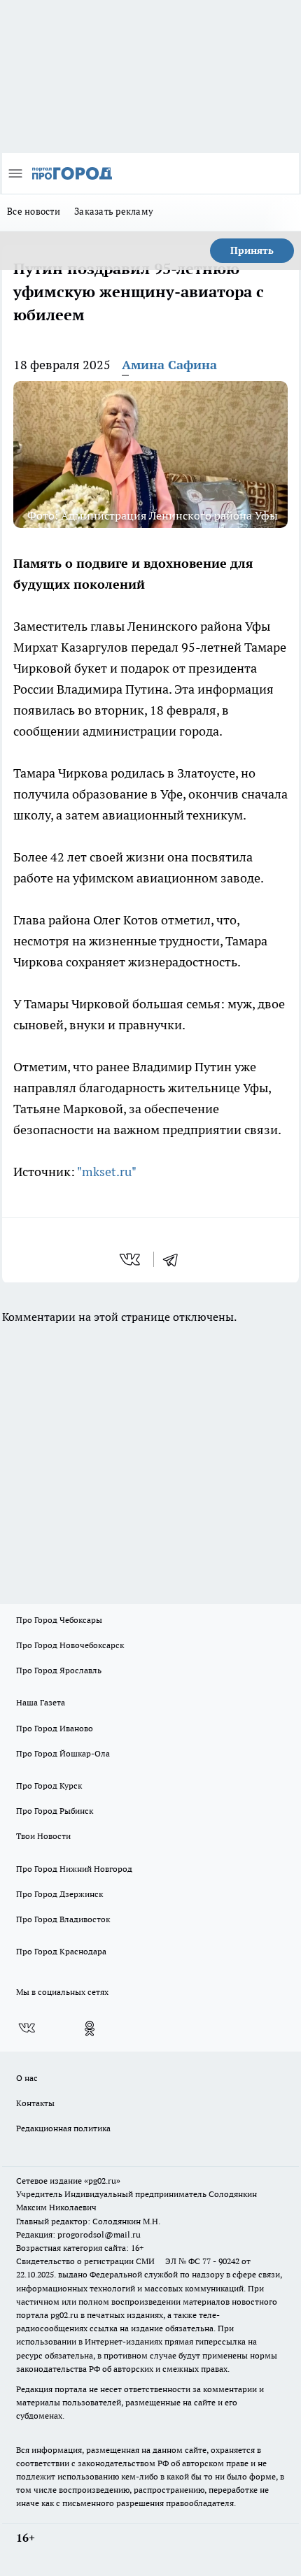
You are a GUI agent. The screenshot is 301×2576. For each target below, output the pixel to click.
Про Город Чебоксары (59, 1620)
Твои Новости (43, 1836)
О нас (27, 2078)
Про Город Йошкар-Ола (63, 1753)
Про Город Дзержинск (59, 1894)
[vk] (131, 1259)
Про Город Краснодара (61, 1951)
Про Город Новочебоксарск (70, 1645)
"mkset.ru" (107, 1172)
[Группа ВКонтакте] (27, 2028)
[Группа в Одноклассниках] (90, 2028)
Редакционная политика (63, 2128)
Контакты (35, 2103)
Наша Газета (41, 1702)
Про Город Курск (49, 1786)
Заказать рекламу (114, 211)
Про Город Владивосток (63, 1919)
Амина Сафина (169, 365)
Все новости (34, 211)
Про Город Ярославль (59, 1670)
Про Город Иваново (55, 1728)
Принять (252, 250)
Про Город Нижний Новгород (74, 1869)
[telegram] (175, 1259)
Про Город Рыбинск (55, 1811)
